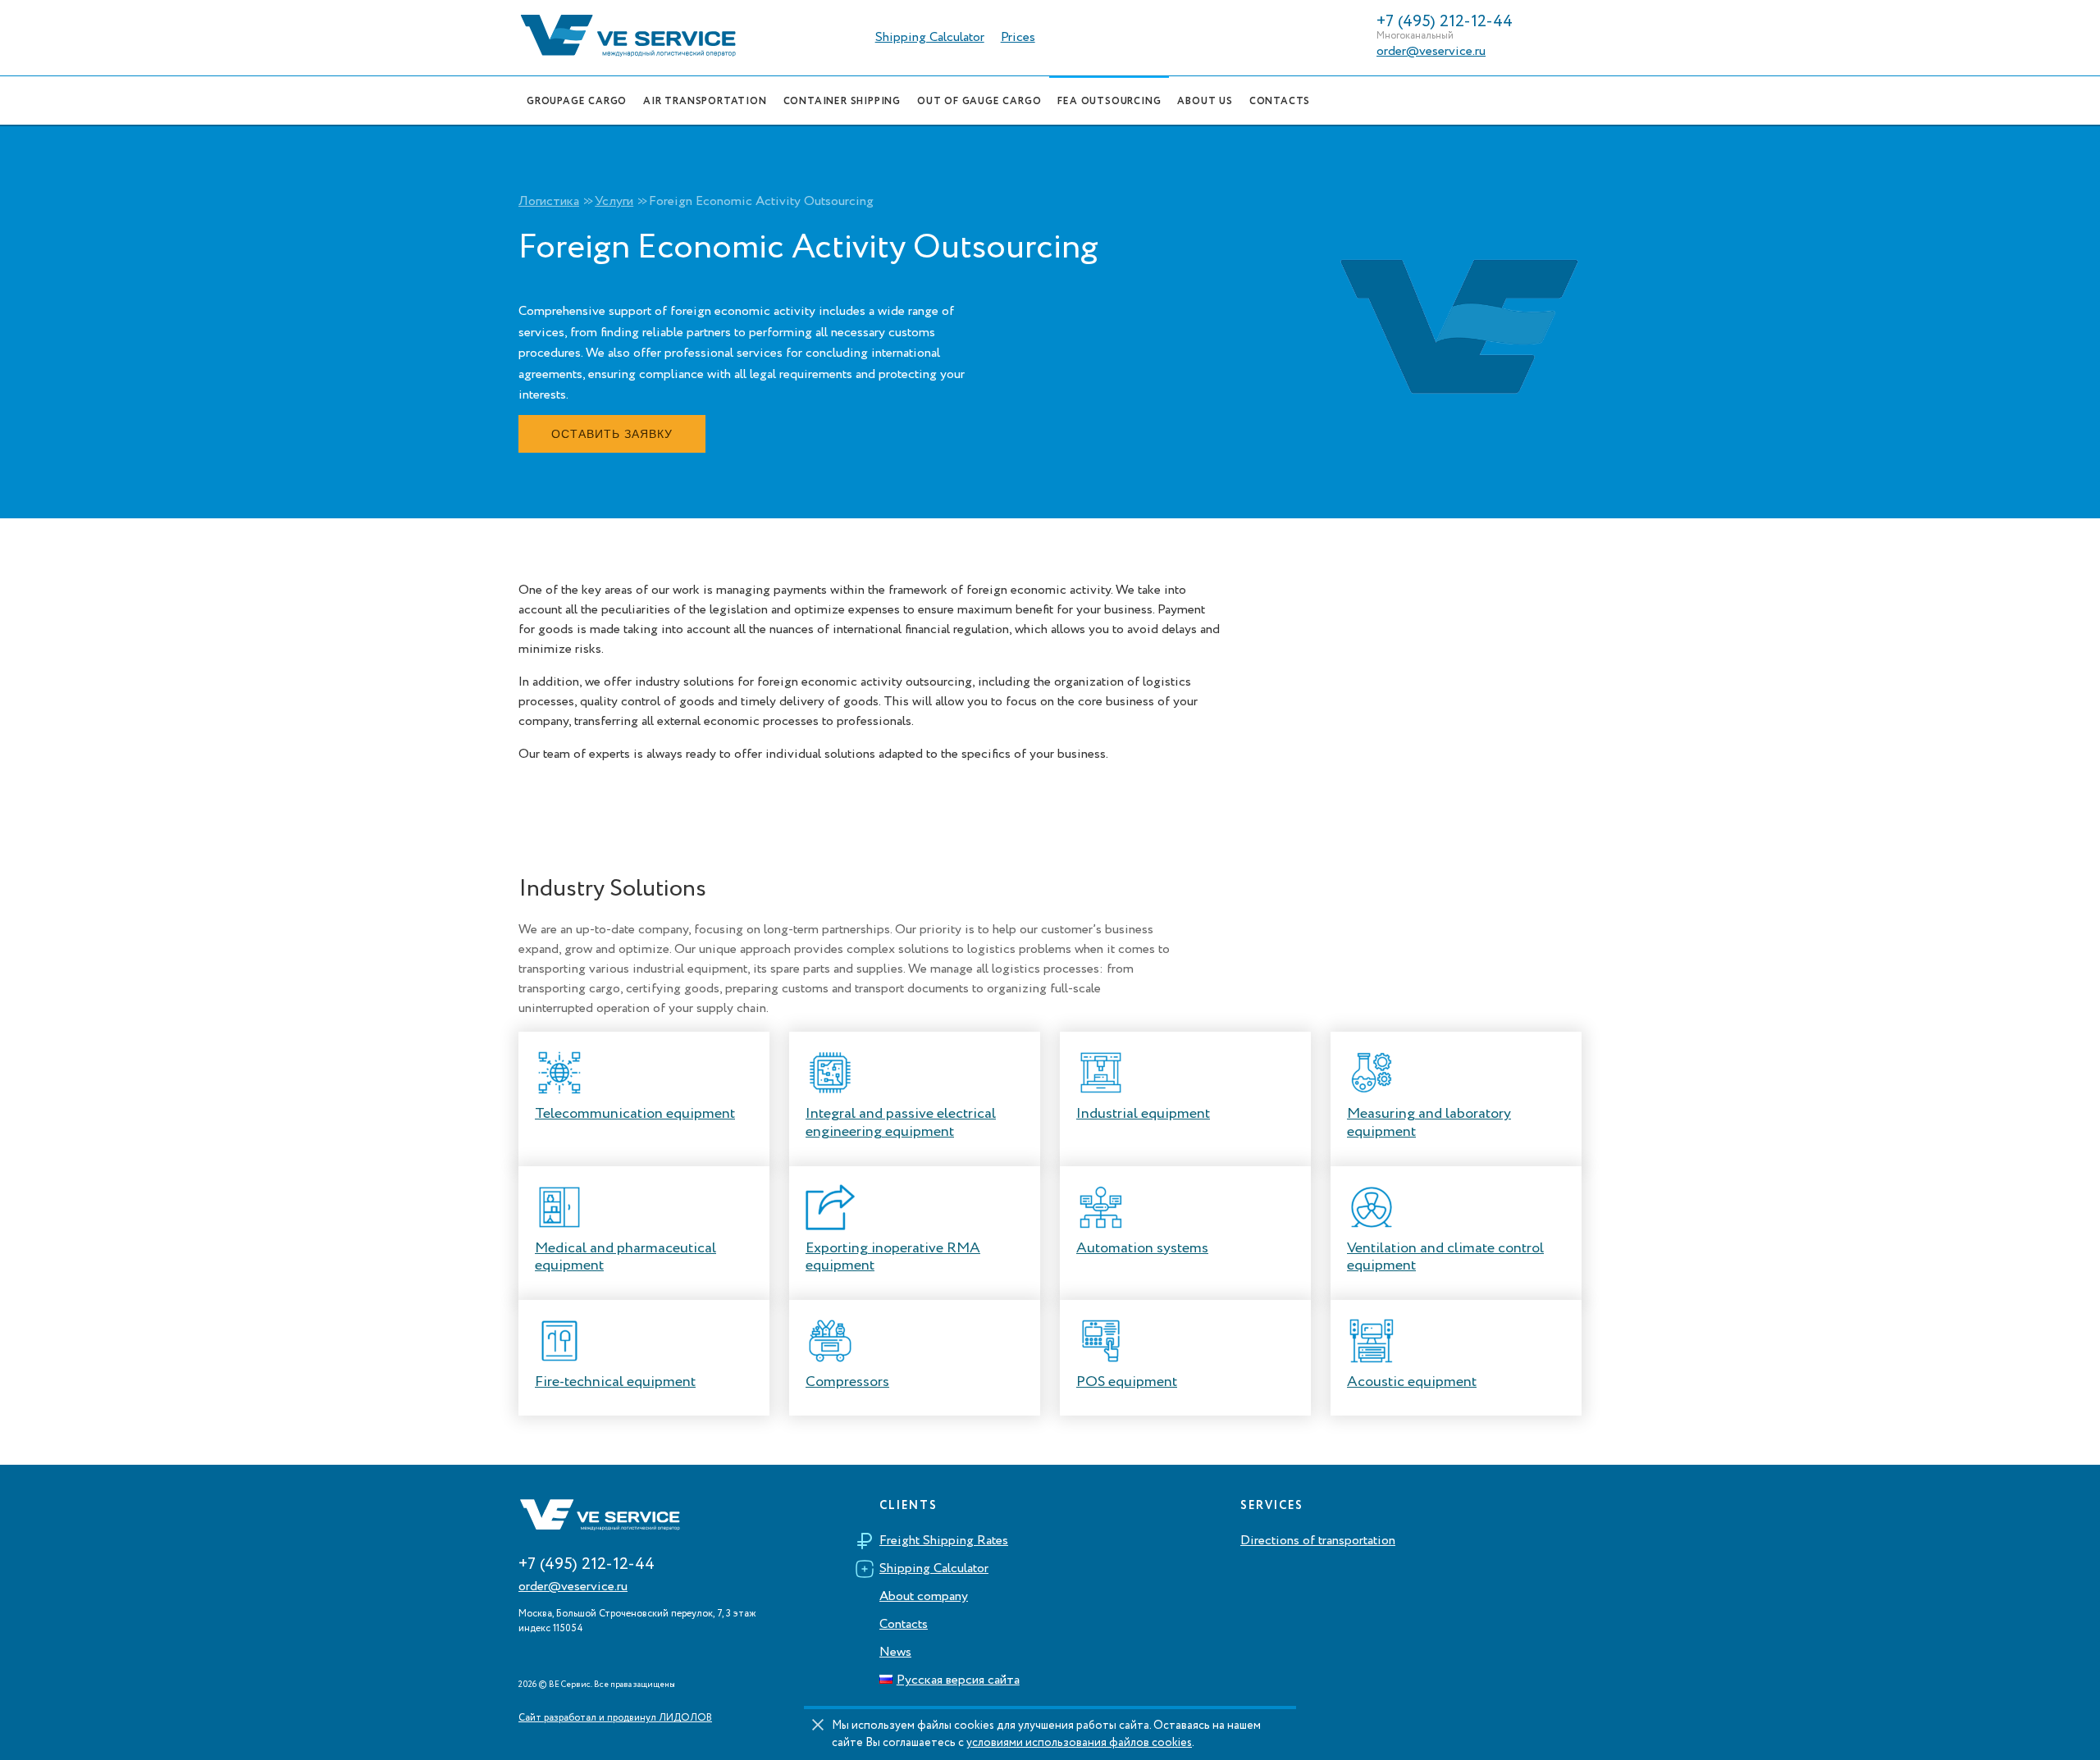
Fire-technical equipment (615, 1382)
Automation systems (1142, 1248)
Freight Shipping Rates (944, 1541)
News (895, 1653)
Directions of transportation (1318, 1541)
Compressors (847, 1382)
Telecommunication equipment (635, 1114)
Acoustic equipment (1412, 1382)
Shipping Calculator (930, 38)
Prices (1018, 38)
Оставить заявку (612, 434)
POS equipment (1127, 1382)
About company (924, 1597)
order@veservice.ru (1431, 52)
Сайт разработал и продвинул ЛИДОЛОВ (615, 1718)
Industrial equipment (1143, 1114)
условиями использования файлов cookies (1079, 1743)
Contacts (904, 1625)
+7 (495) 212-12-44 (1445, 22)
